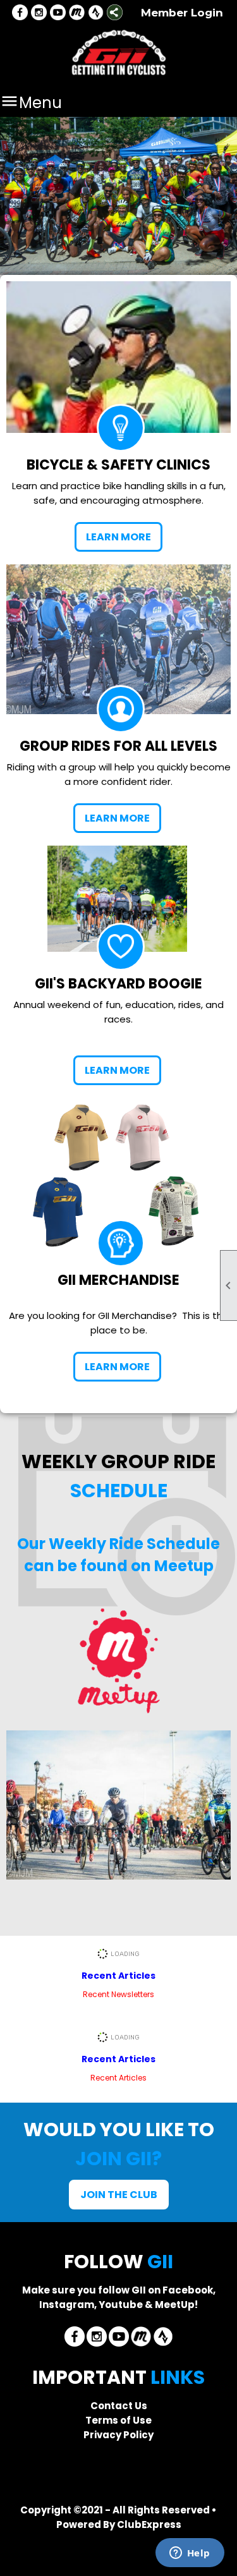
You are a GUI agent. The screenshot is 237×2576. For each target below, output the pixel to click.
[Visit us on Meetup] (77, 13)
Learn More (118, 537)
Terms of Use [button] (118, 2420)
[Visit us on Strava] (96, 13)
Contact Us (119, 2406)
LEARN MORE (117, 818)
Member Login (182, 13)
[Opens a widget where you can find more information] (190, 2554)
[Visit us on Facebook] (20, 13)
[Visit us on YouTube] (58, 13)
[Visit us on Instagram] (39, 13)
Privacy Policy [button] (118, 2435)
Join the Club (119, 2195)
